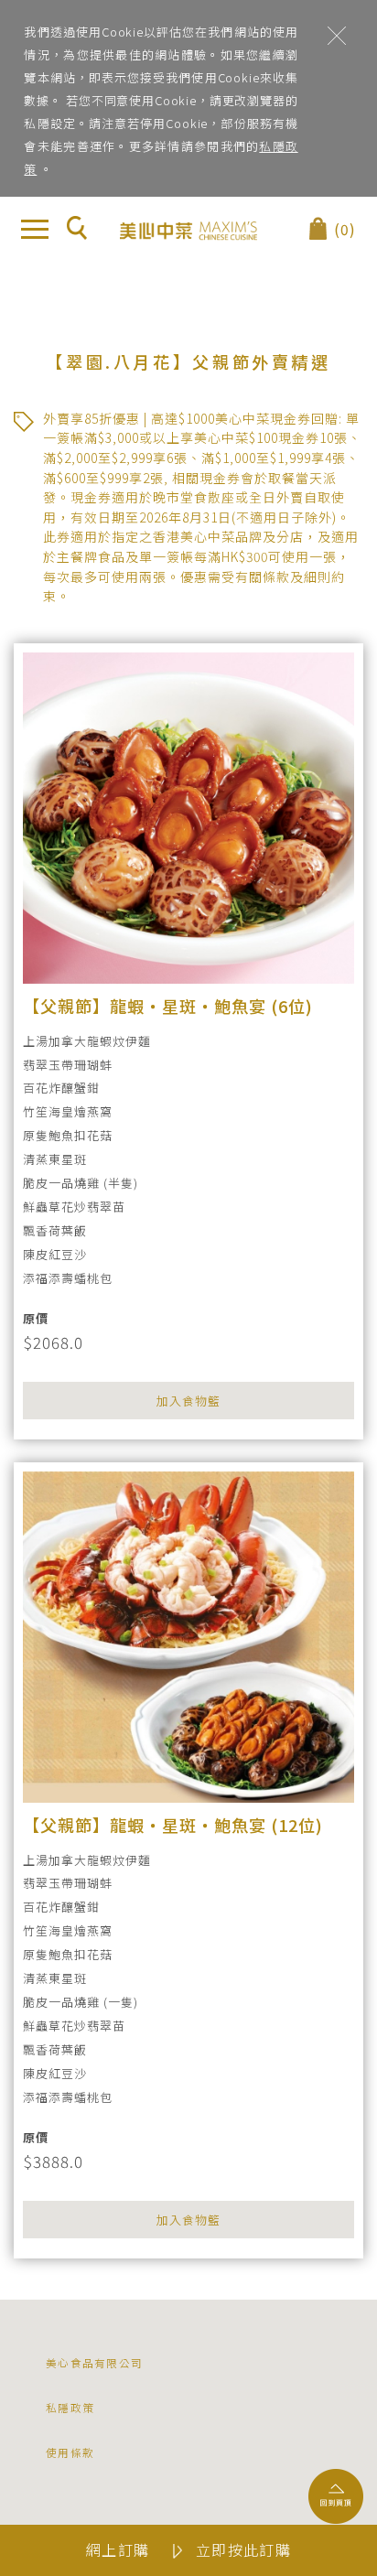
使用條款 (70, 2452)
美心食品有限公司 (94, 2362)
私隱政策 (70, 2407)
